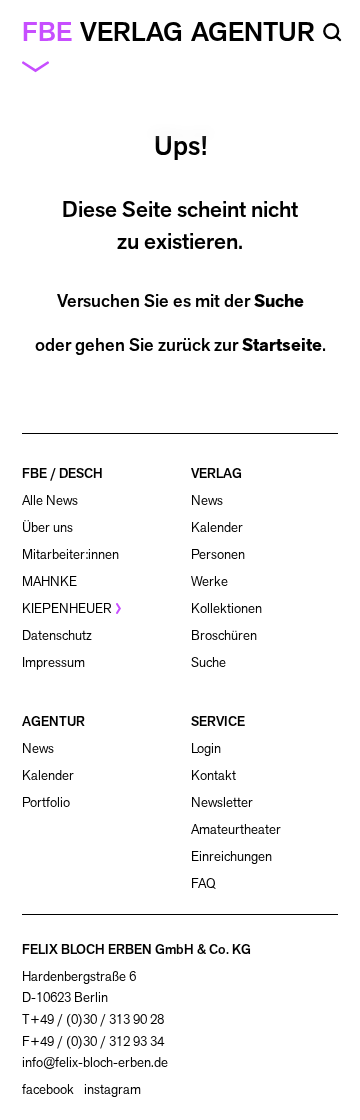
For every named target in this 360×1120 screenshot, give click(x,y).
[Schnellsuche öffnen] (332, 32)
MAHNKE (49, 581)
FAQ (203, 883)
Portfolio (46, 802)
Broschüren (224, 635)
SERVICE (218, 721)
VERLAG (216, 473)
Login (206, 749)
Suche (279, 301)
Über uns (47, 527)
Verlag (131, 32)
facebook (48, 1090)
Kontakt (213, 775)
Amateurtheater (236, 829)
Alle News (50, 500)
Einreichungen (231, 856)
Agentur (253, 32)
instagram (112, 1090)
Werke (209, 581)
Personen (218, 554)
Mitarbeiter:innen (70, 554)
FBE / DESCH (62, 473)
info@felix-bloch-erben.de (95, 1062)
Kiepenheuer (67, 608)
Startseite (282, 345)
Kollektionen (226, 608)
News (207, 500)
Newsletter (222, 802)
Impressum (53, 662)
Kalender (217, 527)
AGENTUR (53, 721)
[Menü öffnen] (43, 65)
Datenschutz (57, 635)
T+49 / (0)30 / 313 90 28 (93, 1019)
